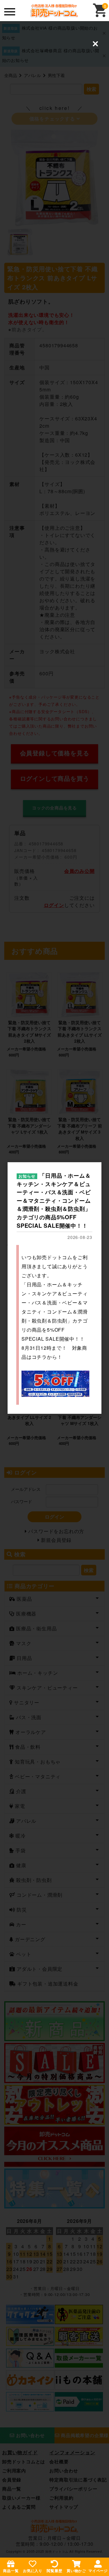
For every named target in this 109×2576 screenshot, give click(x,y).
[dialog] (54, 1288)
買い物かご (76, 2571)
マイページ (98, 2571)
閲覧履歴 (54, 2571)
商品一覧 (11, 2571)
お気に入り (33, 2571)
